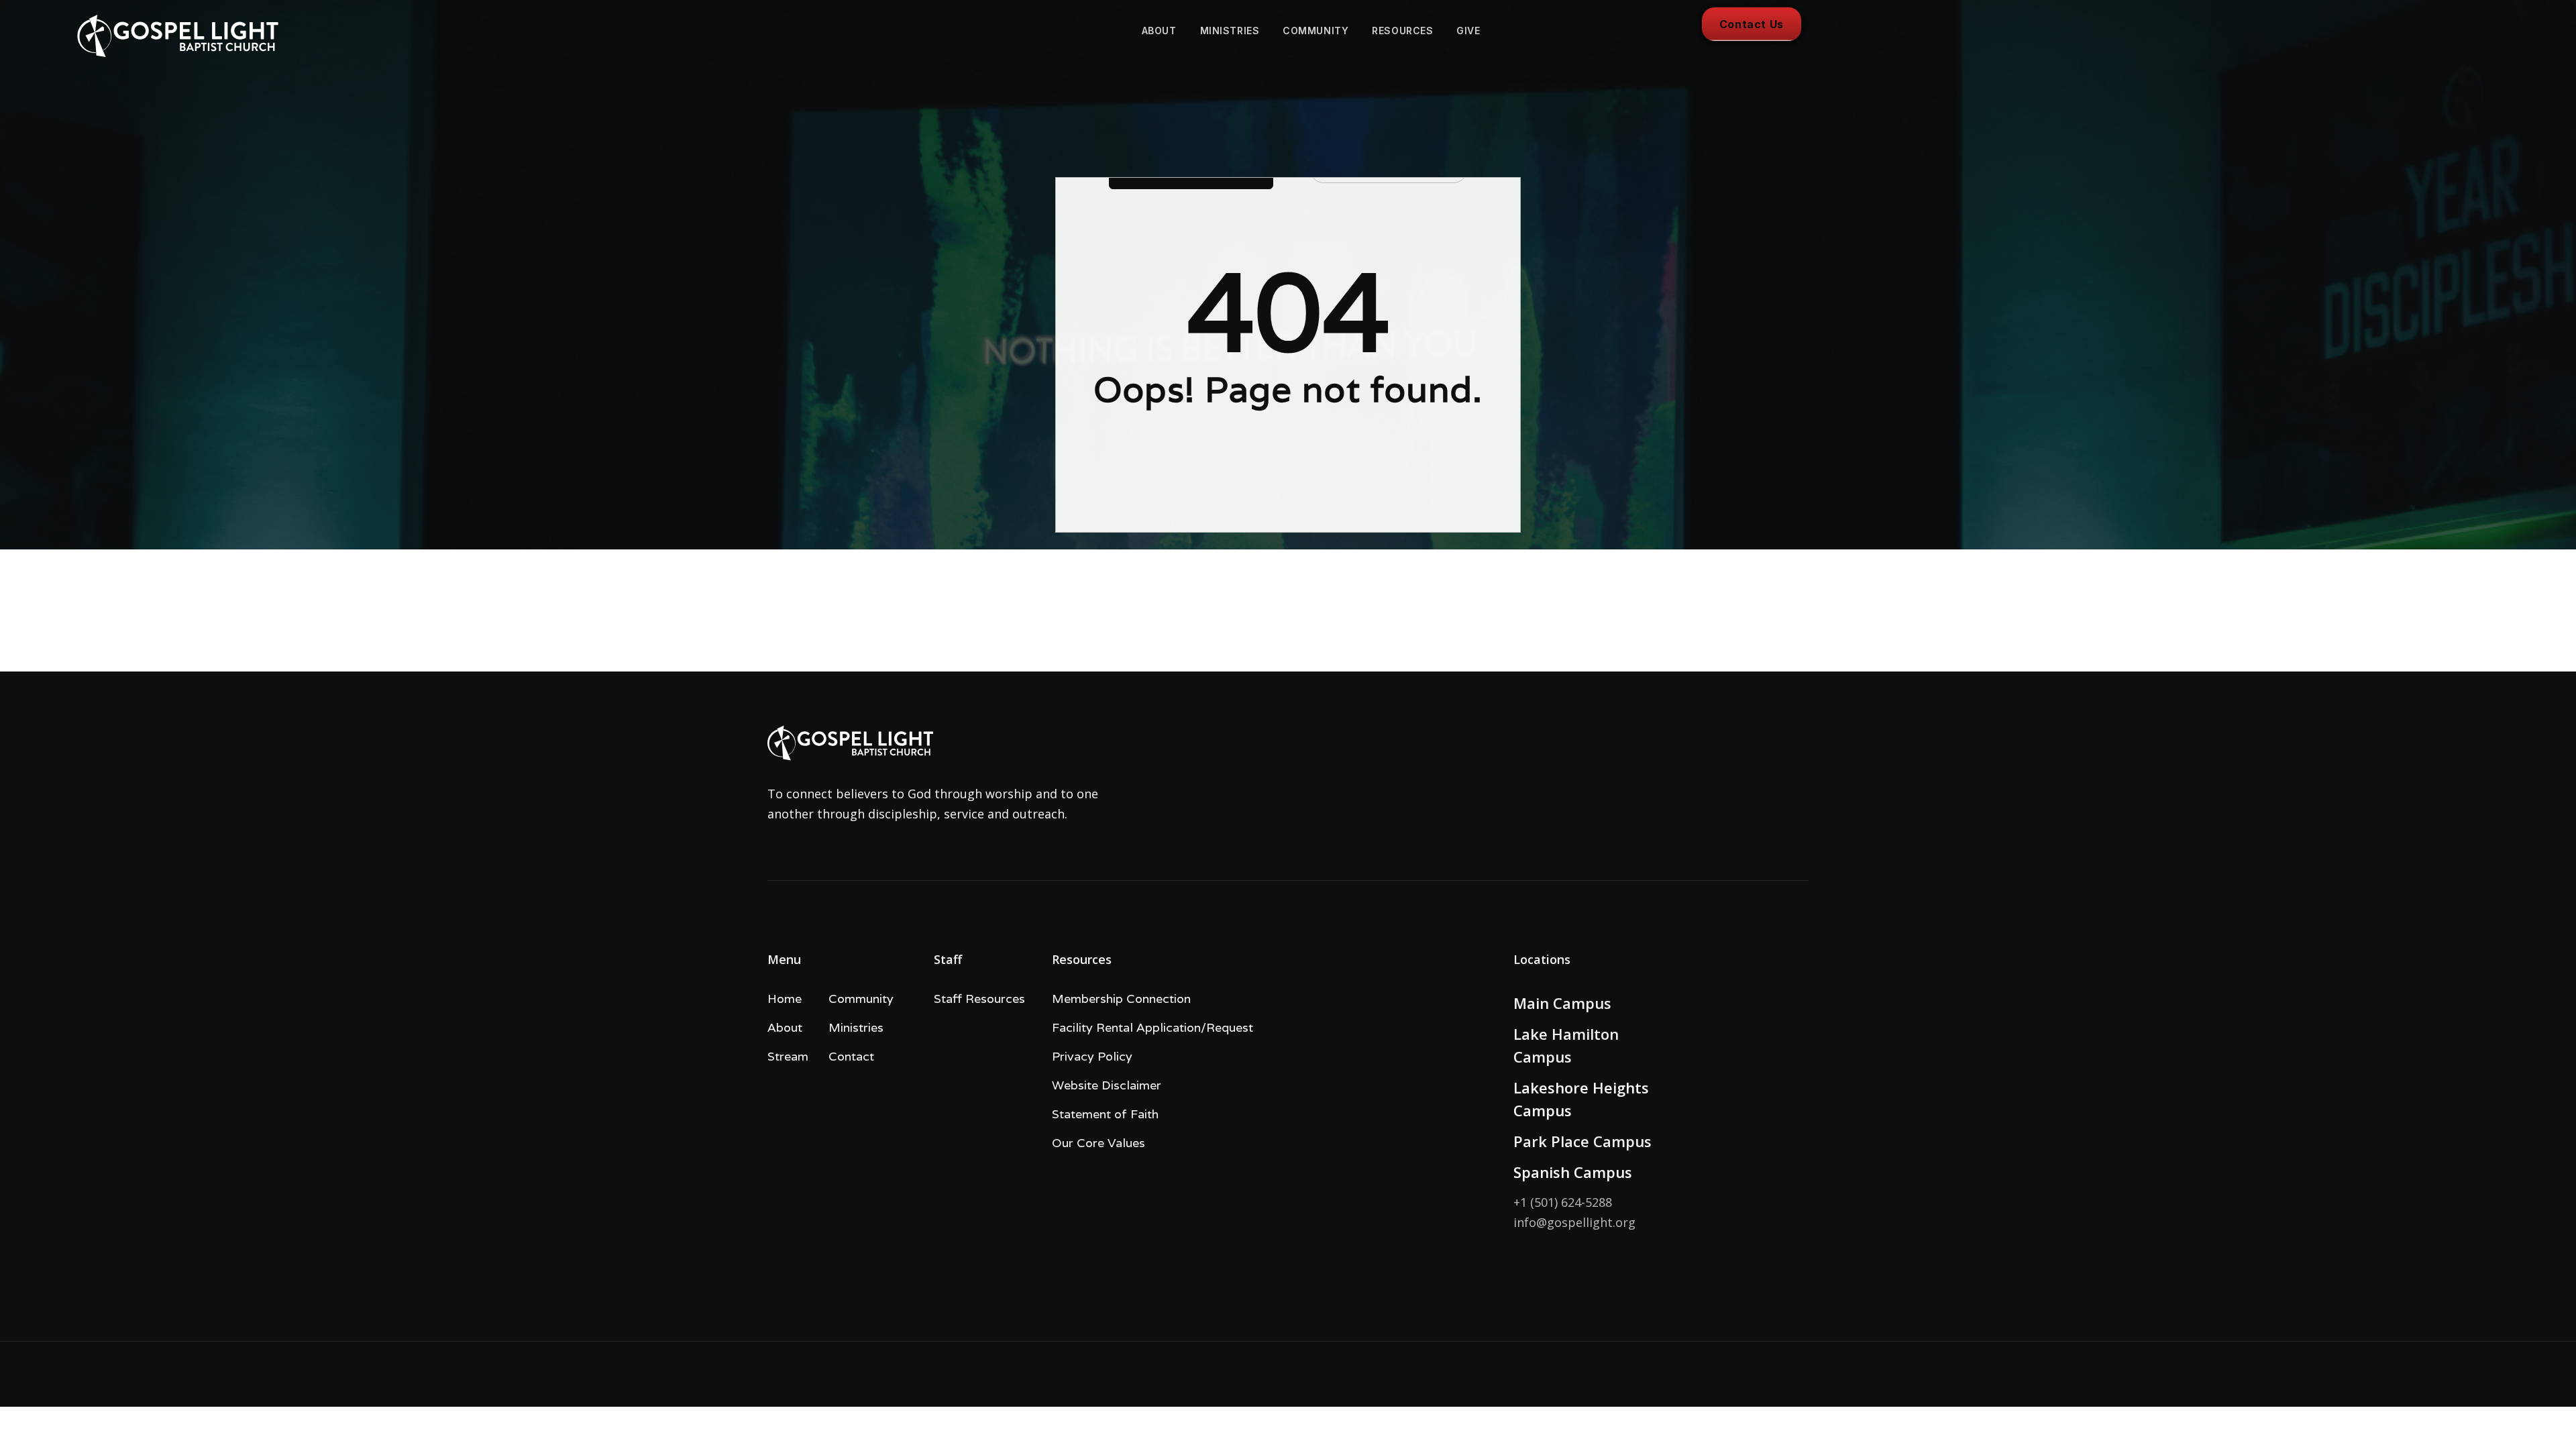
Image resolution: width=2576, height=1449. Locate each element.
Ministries (1230, 31)
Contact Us (1752, 24)
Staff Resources (979, 999)
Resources (1402, 31)
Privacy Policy (1092, 1056)
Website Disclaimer (1107, 1085)
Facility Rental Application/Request (1152, 1027)
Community (861, 999)
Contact (851, 1056)
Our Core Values (1098, 1143)
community (1316, 31)
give (1468, 31)
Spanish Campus (1573, 1172)
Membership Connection (1121, 999)
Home (785, 999)
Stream (788, 1056)
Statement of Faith (1105, 1114)
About (1159, 31)
